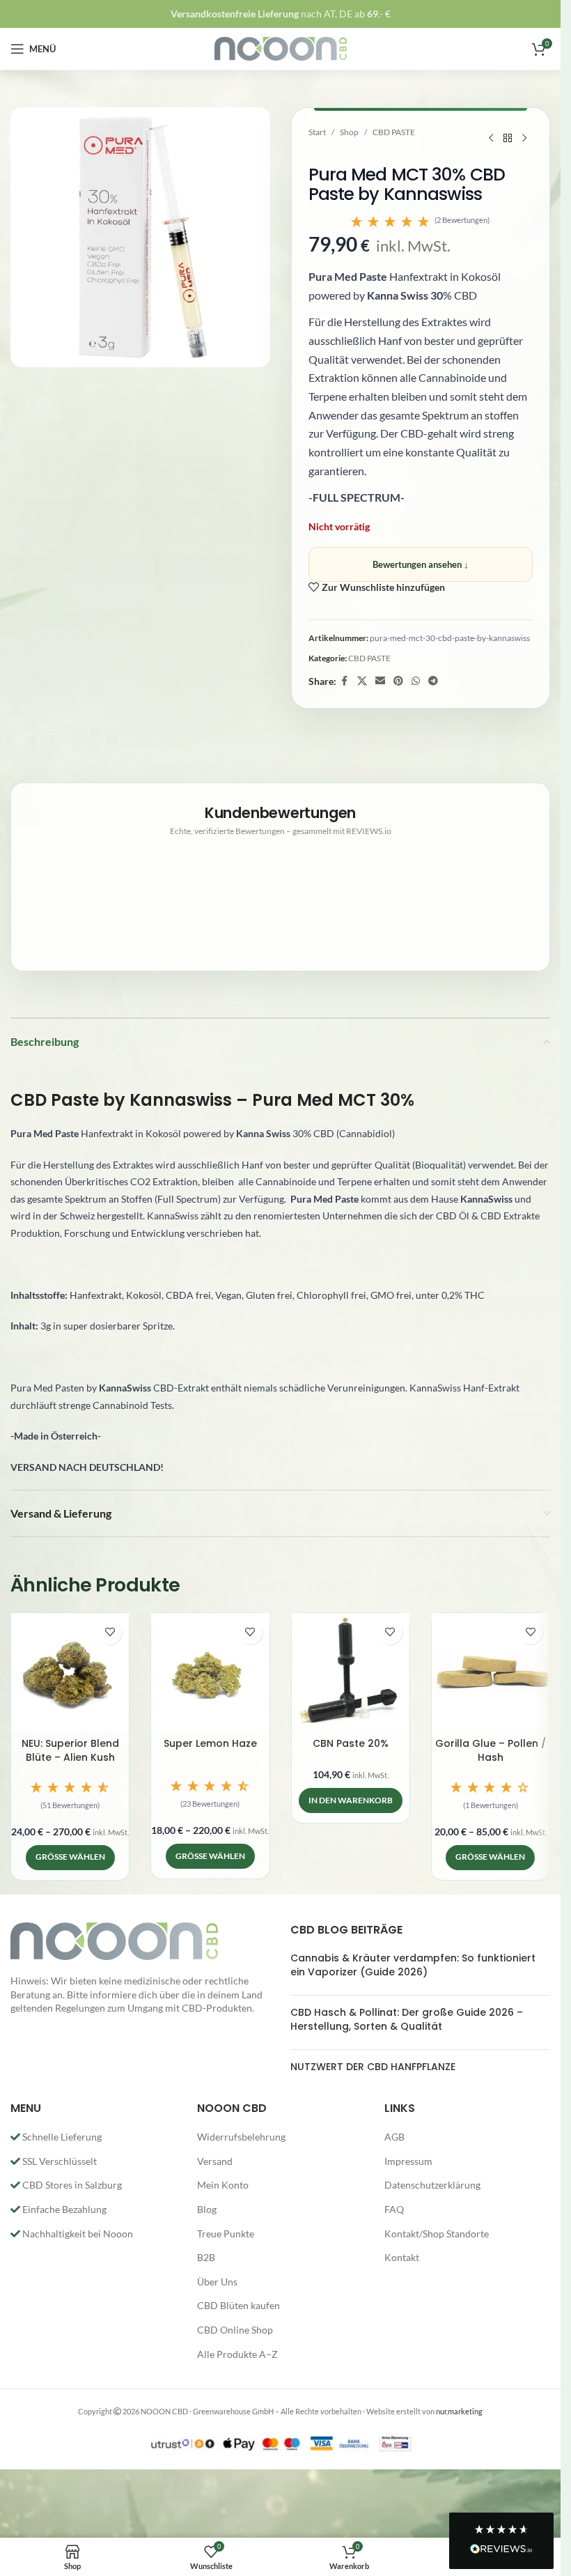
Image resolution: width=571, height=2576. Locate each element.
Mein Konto (223, 2185)
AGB (394, 2137)
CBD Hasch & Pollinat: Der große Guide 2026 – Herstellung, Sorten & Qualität (407, 2019)
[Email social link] (380, 681)
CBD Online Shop (235, 2330)
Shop (349, 132)
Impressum (408, 2161)
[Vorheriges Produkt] (491, 139)
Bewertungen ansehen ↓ (421, 564)
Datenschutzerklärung (432, 2185)
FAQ (394, 2209)
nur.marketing (459, 2411)
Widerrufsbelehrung (241, 2137)
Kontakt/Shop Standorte (437, 2234)
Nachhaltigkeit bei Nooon (77, 2234)
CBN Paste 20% (351, 1743)
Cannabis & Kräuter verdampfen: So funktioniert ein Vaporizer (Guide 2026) (413, 1965)
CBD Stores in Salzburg (71, 2185)
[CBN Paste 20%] (351, 1672)
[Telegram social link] (433, 681)
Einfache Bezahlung (63, 2209)
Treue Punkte (226, 2234)
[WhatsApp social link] (416, 681)
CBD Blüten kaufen (238, 2305)
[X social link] (362, 681)
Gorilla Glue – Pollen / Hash (491, 1750)
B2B (206, 2257)
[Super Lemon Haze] (210, 1672)
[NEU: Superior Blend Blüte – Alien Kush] (70, 1672)
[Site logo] (281, 48)
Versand (215, 2161)
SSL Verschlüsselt (58, 2161)
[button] (421, 222)
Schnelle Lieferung (61, 2137)
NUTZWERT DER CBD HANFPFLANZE (373, 2067)
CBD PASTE (394, 132)
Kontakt (402, 2257)
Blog (207, 2209)
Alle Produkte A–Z (237, 2354)
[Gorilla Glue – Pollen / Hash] (491, 1672)
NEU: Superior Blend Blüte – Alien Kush (70, 1750)
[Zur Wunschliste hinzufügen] (110, 1632)
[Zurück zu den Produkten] (508, 139)
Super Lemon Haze (210, 1743)
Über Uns (217, 2282)
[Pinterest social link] (398, 681)
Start (317, 132)
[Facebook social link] (345, 681)
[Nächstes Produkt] (524, 139)
